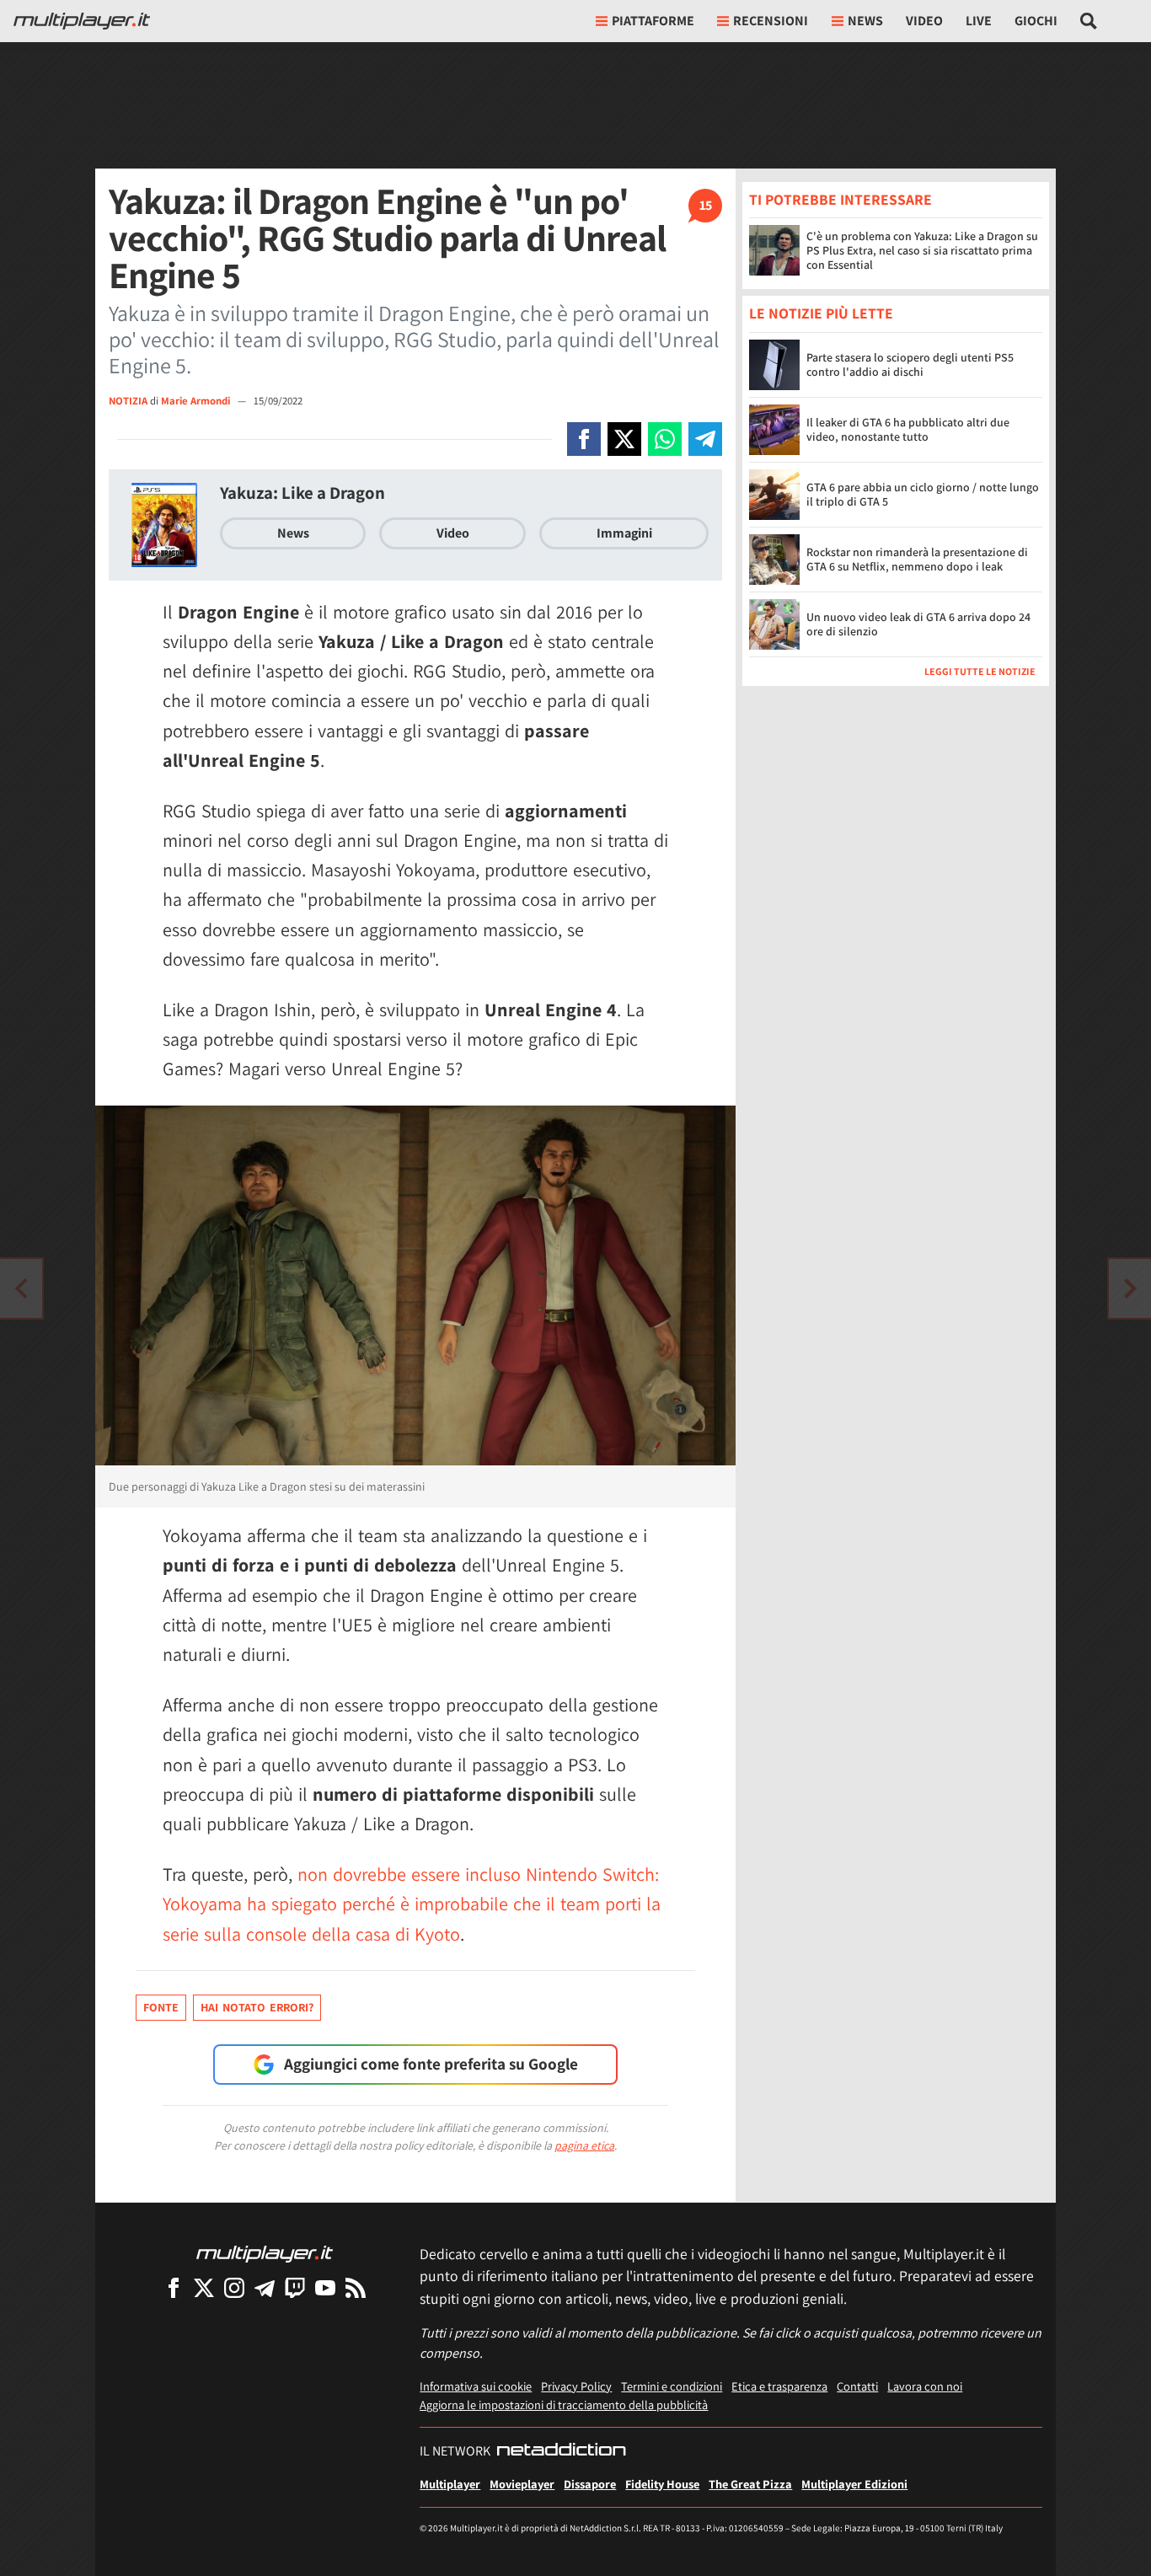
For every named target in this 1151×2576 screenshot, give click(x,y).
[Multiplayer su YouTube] (325, 2287)
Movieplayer (522, 2484)
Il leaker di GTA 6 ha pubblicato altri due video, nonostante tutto (908, 429)
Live (979, 21)
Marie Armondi (197, 401)
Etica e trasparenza (779, 2386)
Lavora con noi (925, 2386)
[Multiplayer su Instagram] (234, 2287)
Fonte (161, 2007)
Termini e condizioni (672, 2386)
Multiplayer (450, 2484)
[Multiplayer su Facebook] (174, 2287)
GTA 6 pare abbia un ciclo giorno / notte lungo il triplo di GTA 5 (923, 494)
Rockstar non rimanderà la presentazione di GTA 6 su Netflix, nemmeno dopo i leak (917, 559)
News (293, 533)
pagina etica (584, 2145)
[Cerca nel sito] (1089, 21)
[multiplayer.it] (265, 2253)
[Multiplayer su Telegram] (265, 2287)
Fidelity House (662, 2484)
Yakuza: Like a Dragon (302, 493)
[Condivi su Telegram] (705, 439)
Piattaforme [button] (653, 21)
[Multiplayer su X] (204, 2287)
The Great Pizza (750, 2484)
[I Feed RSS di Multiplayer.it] (356, 2287)
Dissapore (590, 2484)
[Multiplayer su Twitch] (295, 2287)
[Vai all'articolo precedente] (1130, 1288)
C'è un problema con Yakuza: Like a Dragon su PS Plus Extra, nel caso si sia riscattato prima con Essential (922, 250)
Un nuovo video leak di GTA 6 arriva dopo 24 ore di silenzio (918, 624)
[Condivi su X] (624, 439)
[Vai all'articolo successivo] (21, 1288)
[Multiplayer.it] (82, 21)
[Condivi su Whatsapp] (665, 439)
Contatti (857, 2386)
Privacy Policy (576, 2386)
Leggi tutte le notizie (980, 671)
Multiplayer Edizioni (854, 2484)
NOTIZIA (128, 401)
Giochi (1036, 21)
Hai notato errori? (257, 2007)
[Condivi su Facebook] (584, 439)
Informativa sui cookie (476, 2386)
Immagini (624, 533)
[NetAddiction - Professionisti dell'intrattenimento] (561, 2451)
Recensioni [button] (771, 21)
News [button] (865, 21)
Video (924, 21)
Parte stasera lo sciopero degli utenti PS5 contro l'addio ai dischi (910, 364)
